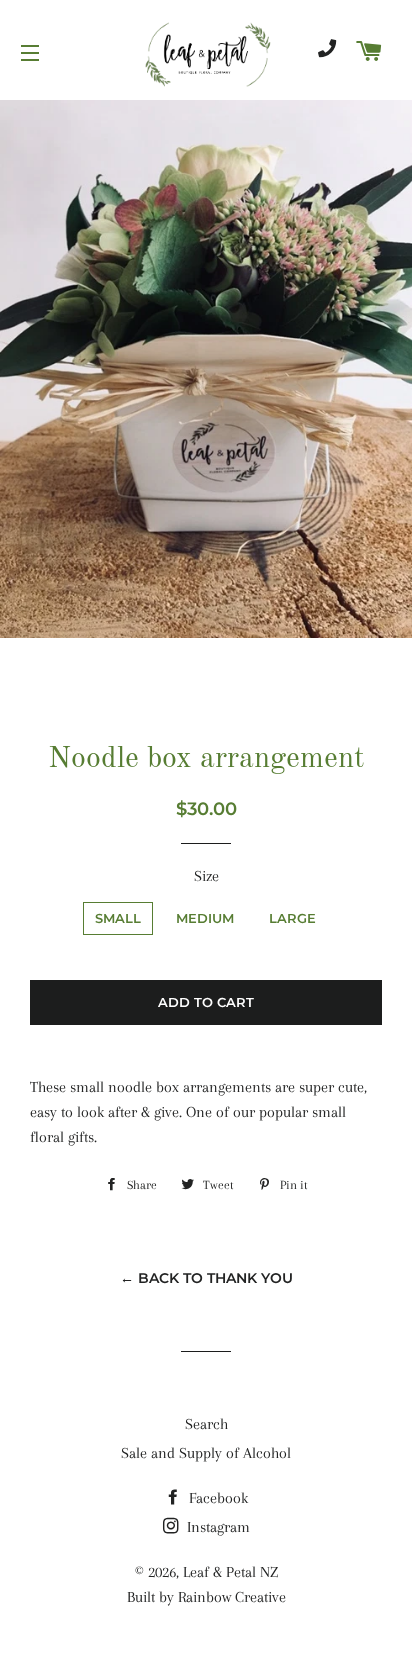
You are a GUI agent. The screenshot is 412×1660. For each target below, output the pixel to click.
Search (206, 1424)
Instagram (216, 1527)
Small (118, 918)
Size (206, 876)
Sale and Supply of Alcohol (206, 1453)
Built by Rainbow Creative (206, 1597)
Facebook (216, 1498)
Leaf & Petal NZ (230, 1572)
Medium (205, 918)
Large (292, 918)
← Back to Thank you (206, 1278)
